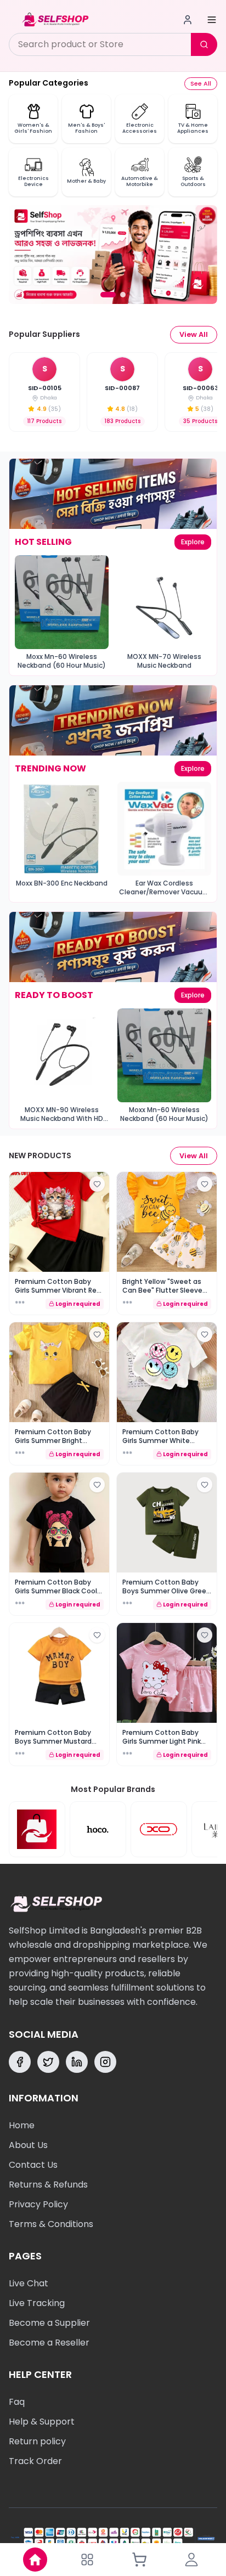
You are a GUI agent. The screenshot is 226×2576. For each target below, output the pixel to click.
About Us (28, 2145)
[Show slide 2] (123, 295)
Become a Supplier (49, 2323)
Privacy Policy (38, 2204)
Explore (193, 542)
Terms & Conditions (51, 2224)
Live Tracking (37, 2303)
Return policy (37, 2441)
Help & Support (42, 2422)
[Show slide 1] (108, 295)
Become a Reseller (49, 2343)
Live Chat (29, 2283)
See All (201, 83)
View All (194, 334)
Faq (17, 2402)
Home (22, 2125)
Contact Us (33, 2165)
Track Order (35, 2461)
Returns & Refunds (48, 2185)
